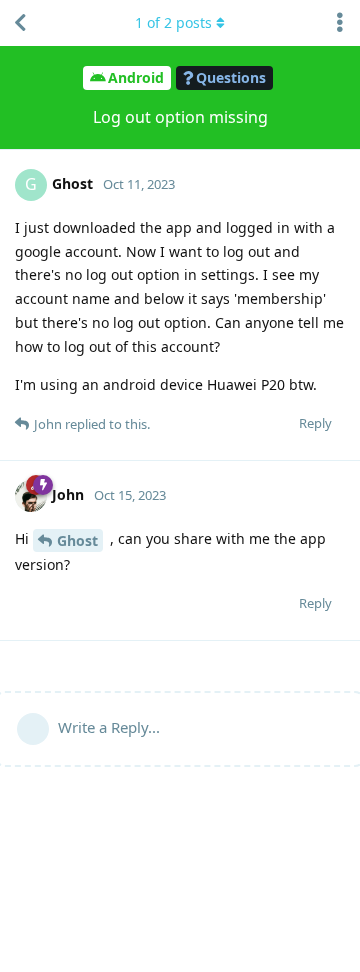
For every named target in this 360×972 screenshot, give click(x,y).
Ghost (77, 540)
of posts (173, 22)
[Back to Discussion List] (20, 23)
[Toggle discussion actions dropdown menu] (340, 23)
